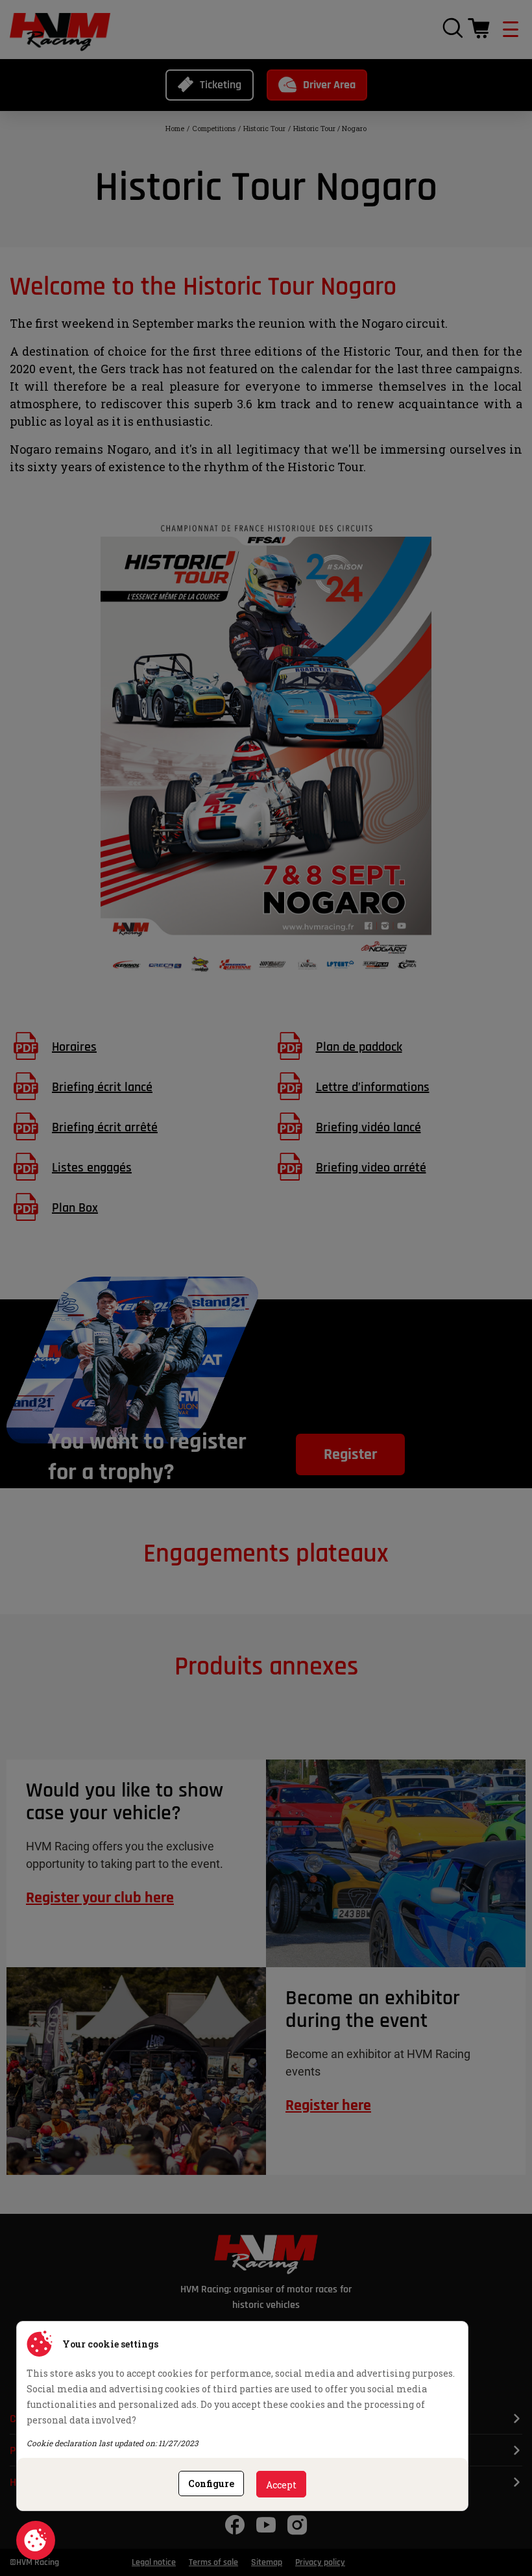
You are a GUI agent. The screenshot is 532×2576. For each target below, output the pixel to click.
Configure (211, 2484)
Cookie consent (36, 2540)
